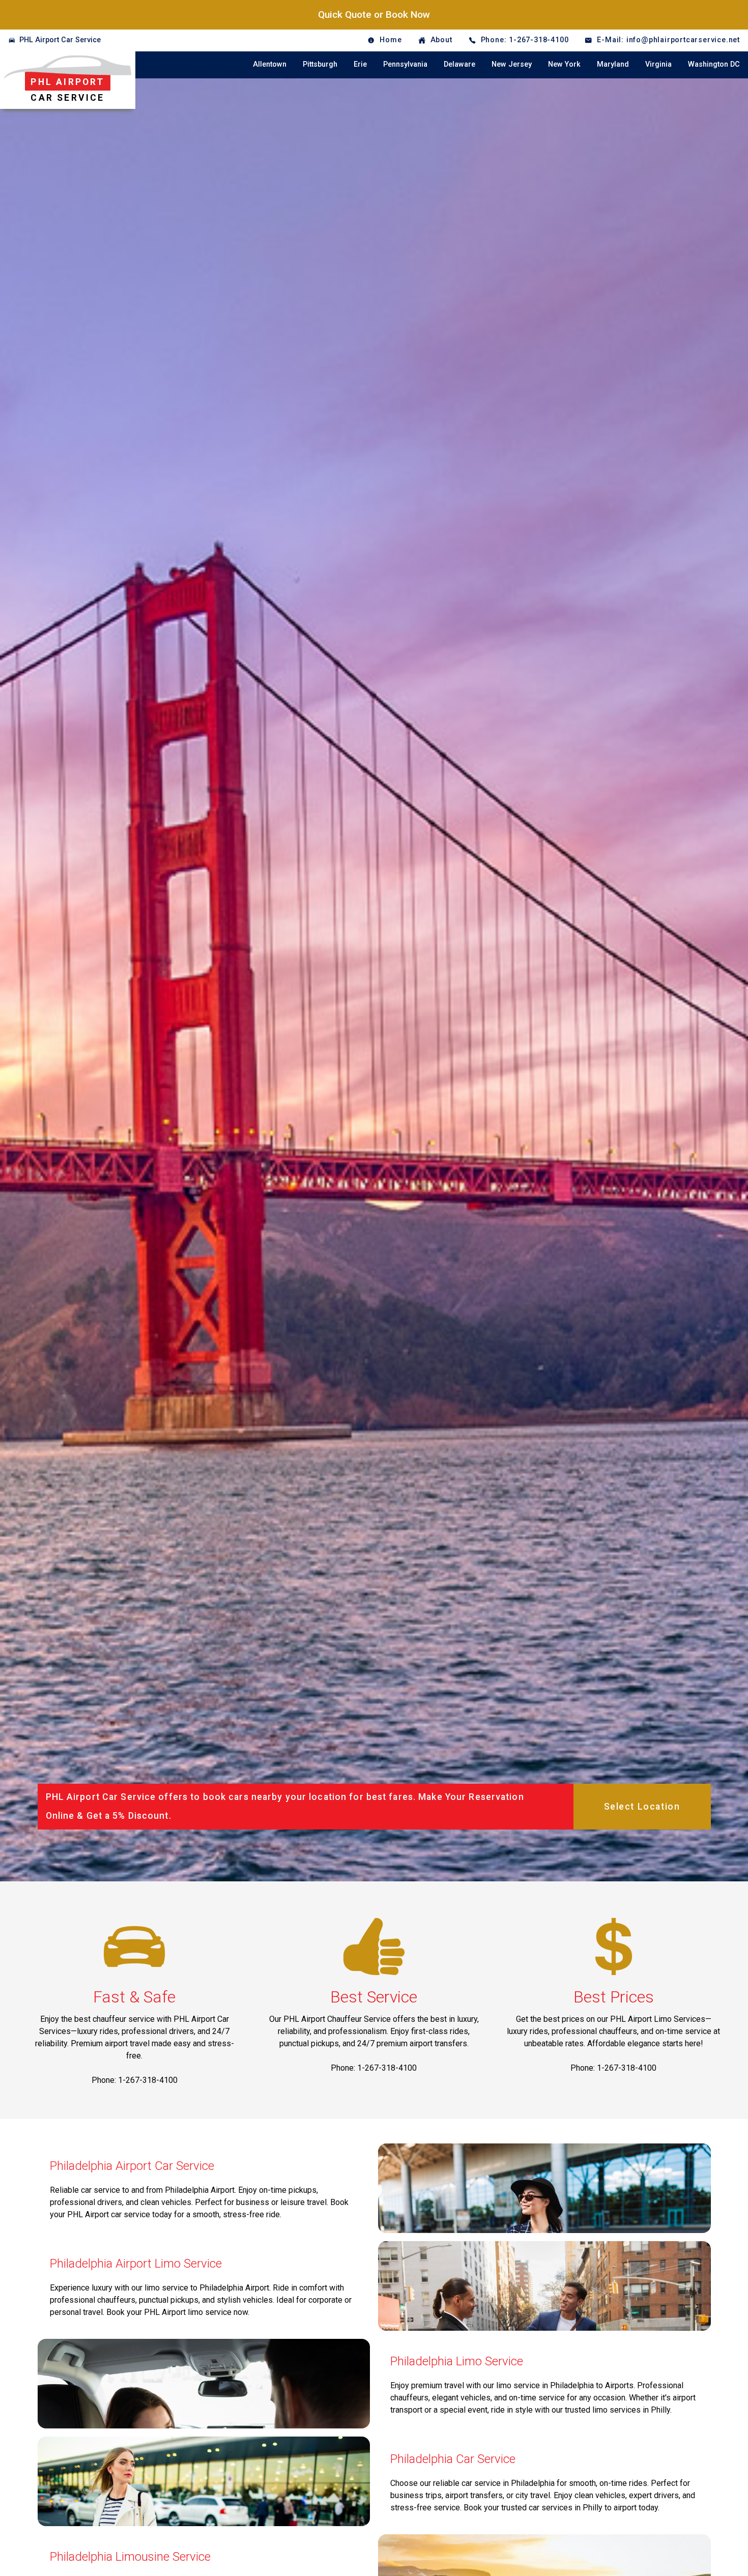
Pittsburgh (320, 64)
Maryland (613, 64)
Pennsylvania (405, 64)
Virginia (658, 64)
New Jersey (512, 64)
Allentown (270, 64)
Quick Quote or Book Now (374, 15)
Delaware (459, 64)
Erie (360, 64)
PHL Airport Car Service (60, 40)
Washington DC (714, 64)
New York (564, 64)
